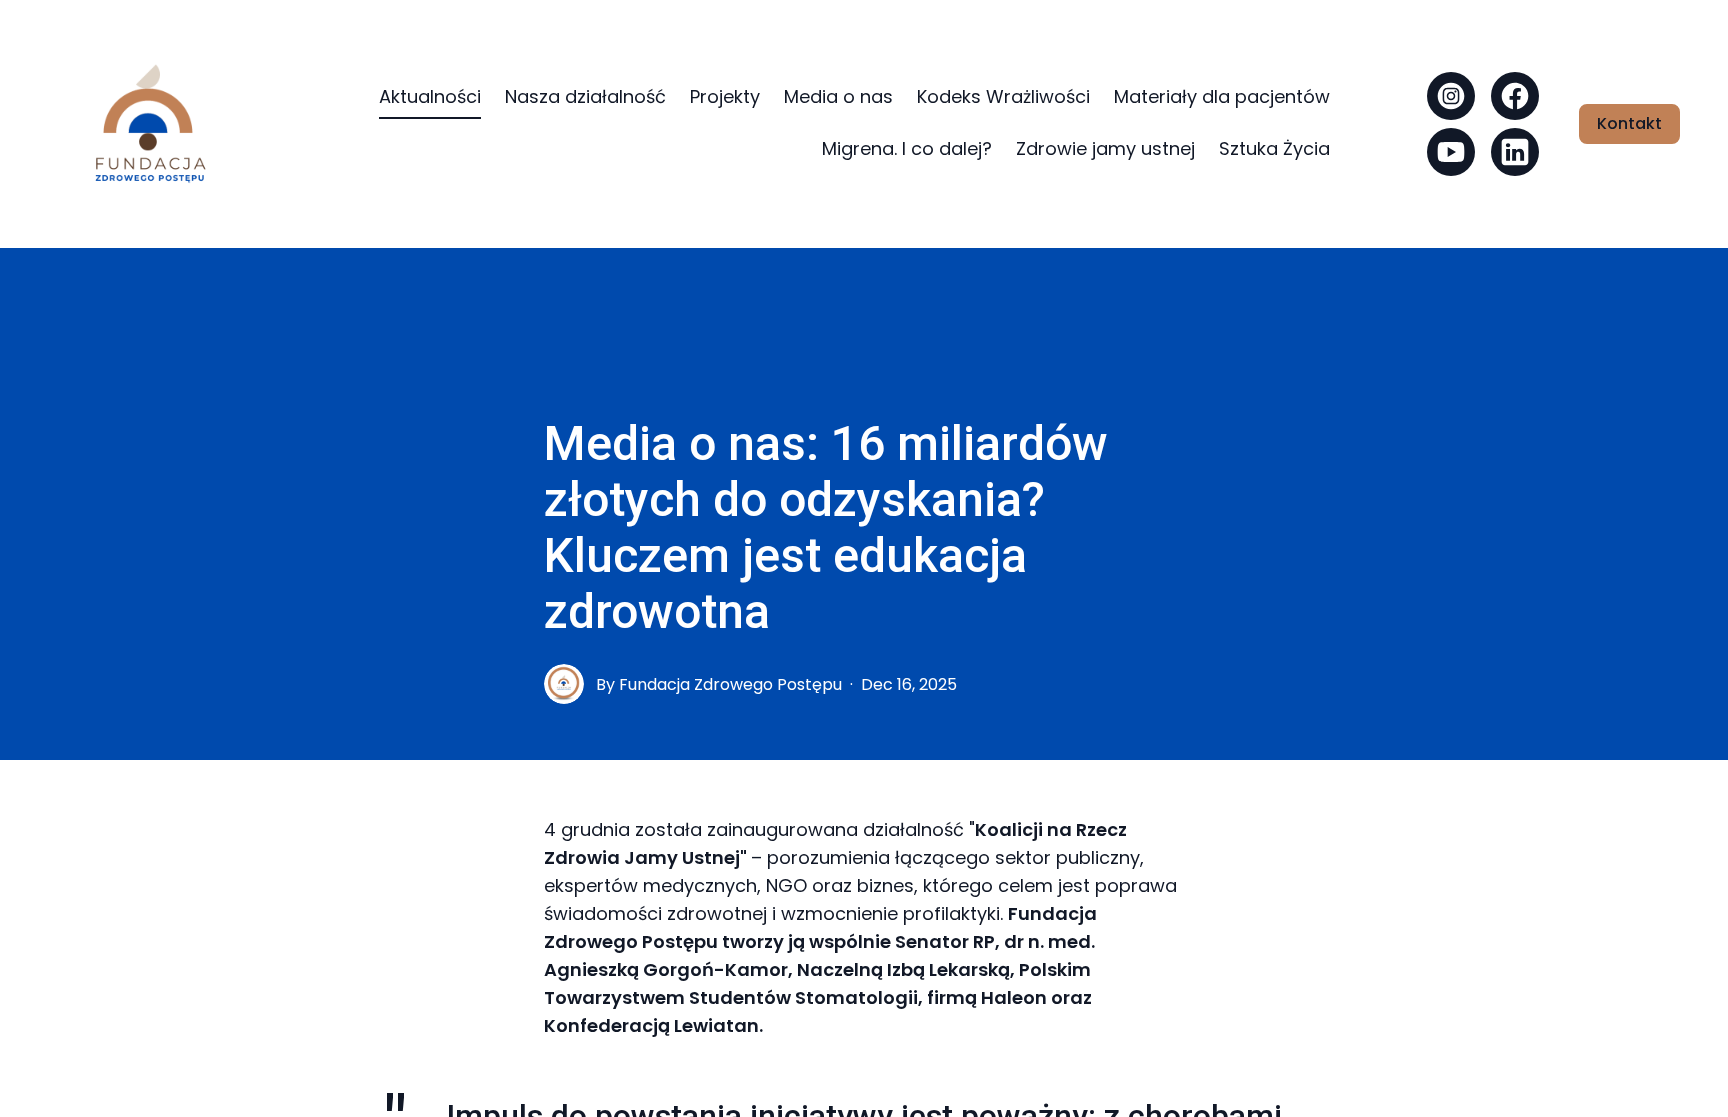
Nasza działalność (585, 96)
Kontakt (1629, 123)
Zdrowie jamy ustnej (1105, 148)
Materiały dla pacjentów (1222, 96)
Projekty (725, 96)
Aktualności (430, 96)
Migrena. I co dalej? (907, 148)
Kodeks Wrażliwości (1003, 96)
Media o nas (838, 96)
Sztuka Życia (1274, 148)
